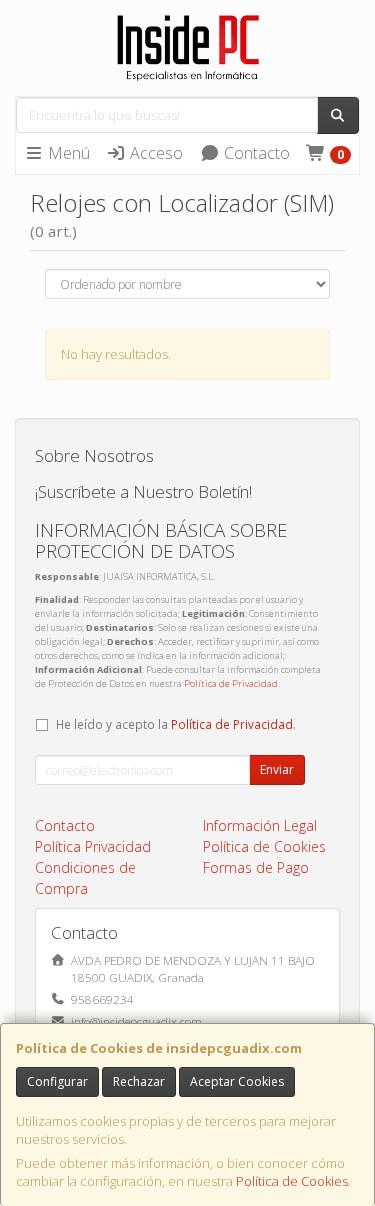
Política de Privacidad (231, 683)
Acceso (154, 153)
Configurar (57, 1081)
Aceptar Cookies (237, 1081)
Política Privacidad (93, 846)
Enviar (277, 769)
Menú (67, 153)
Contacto (255, 153)
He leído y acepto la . (176, 724)
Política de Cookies (292, 1181)
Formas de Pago (256, 867)
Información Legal (260, 825)
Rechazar (139, 1081)
